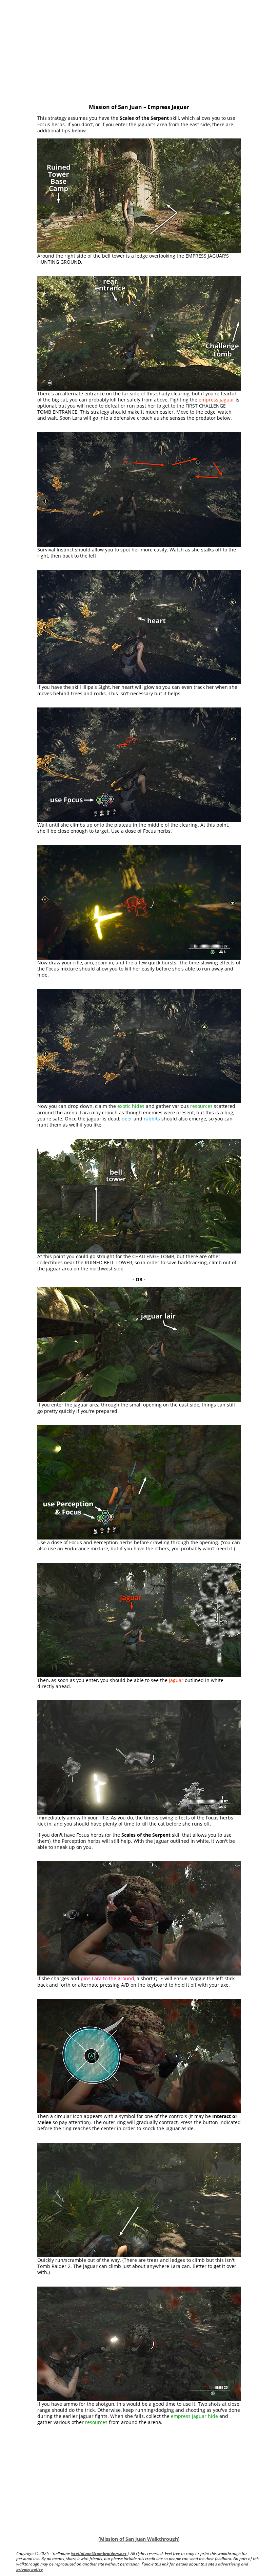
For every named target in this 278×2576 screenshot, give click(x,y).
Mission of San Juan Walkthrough (139, 2539)
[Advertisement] (139, 53)
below (79, 130)
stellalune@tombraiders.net (99, 2553)
